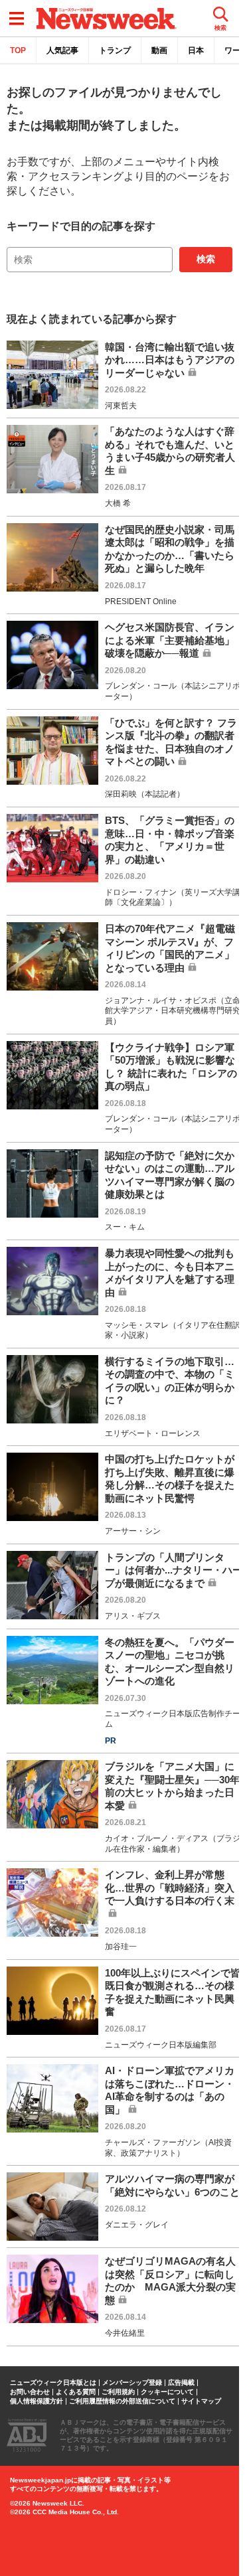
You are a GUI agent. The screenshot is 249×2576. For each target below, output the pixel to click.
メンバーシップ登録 (132, 2383)
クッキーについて (167, 2392)
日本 (196, 50)
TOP (18, 50)
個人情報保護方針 (37, 2401)
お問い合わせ (30, 2392)
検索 (206, 259)
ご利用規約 (118, 2392)
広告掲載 (181, 2383)
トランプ (115, 50)
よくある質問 (76, 2392)
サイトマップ (201, 2401)
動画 (159, 50)
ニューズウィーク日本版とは (53, 2383)
